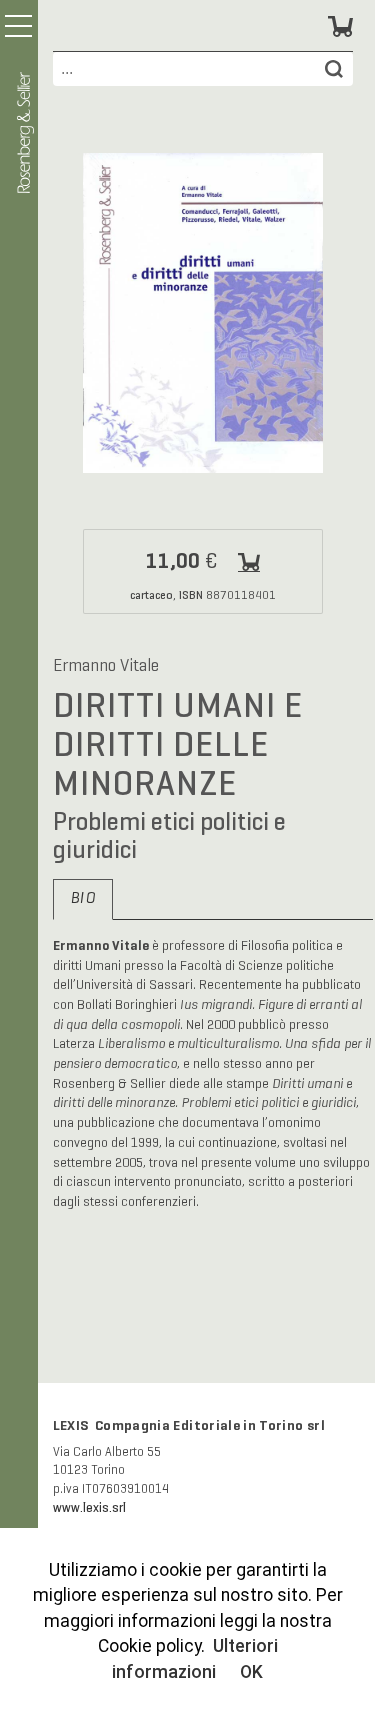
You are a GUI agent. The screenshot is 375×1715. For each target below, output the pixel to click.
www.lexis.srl (89, 1508)
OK (251, 1672)
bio (83, 899)
